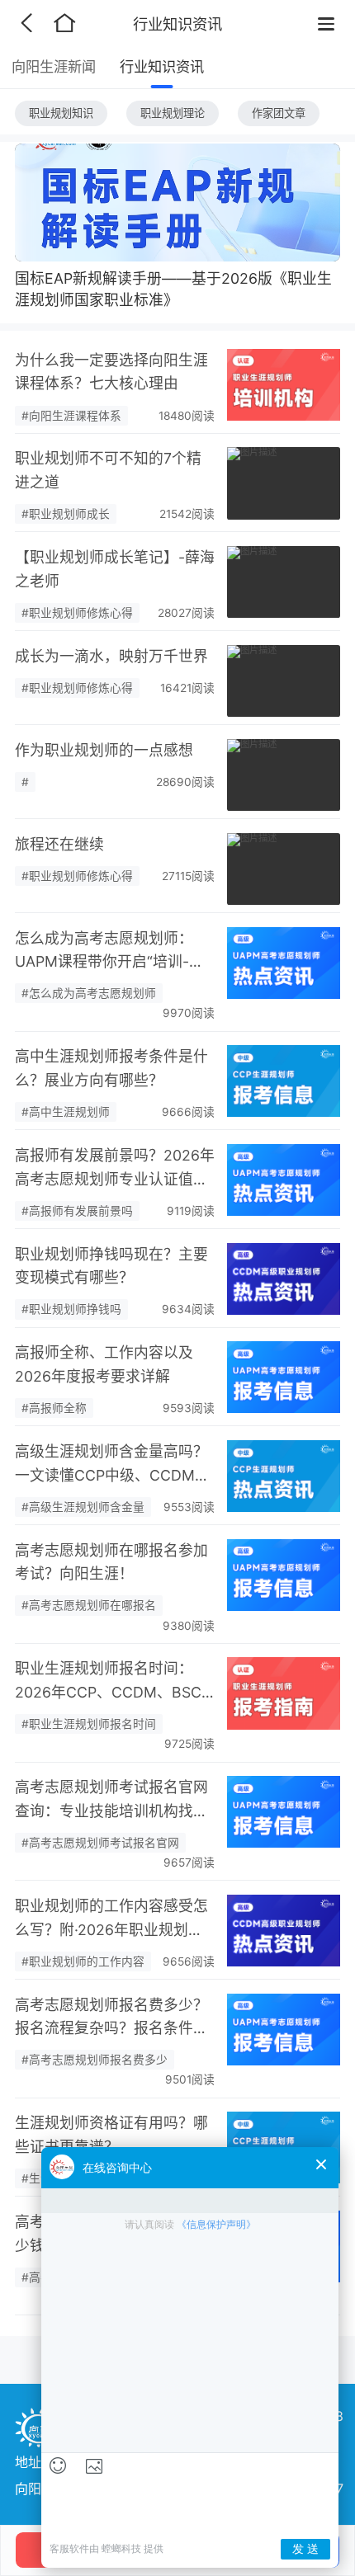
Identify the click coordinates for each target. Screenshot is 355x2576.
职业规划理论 (173, 113)
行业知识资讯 (162, 66)
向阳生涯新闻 (54, 66)
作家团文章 (279, 113)
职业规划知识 (61, 113)
